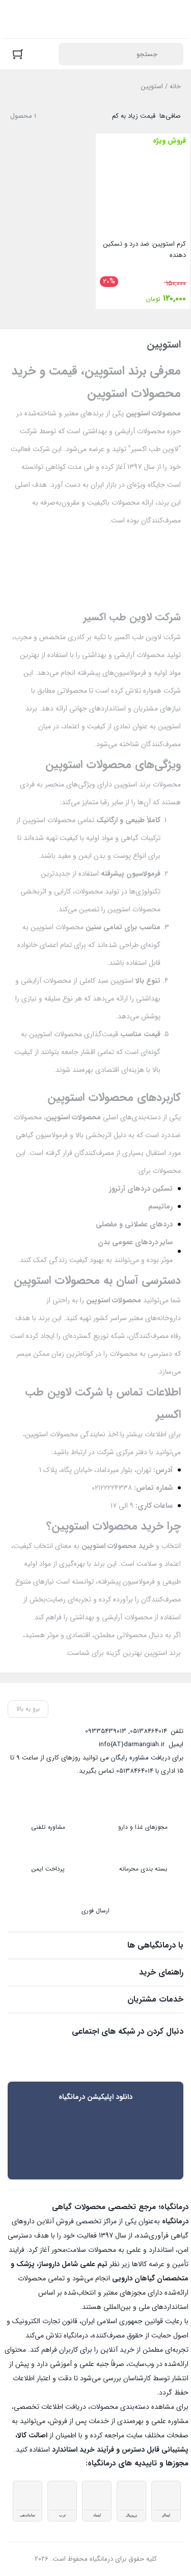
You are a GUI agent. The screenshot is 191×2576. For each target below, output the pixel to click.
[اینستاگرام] (154, 2054)
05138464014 (148, 1731)
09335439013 (106, 1731)
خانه (175, 86)
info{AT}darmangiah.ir (132, 1744)
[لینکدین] (133, 2054)
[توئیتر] (176, 2054)
